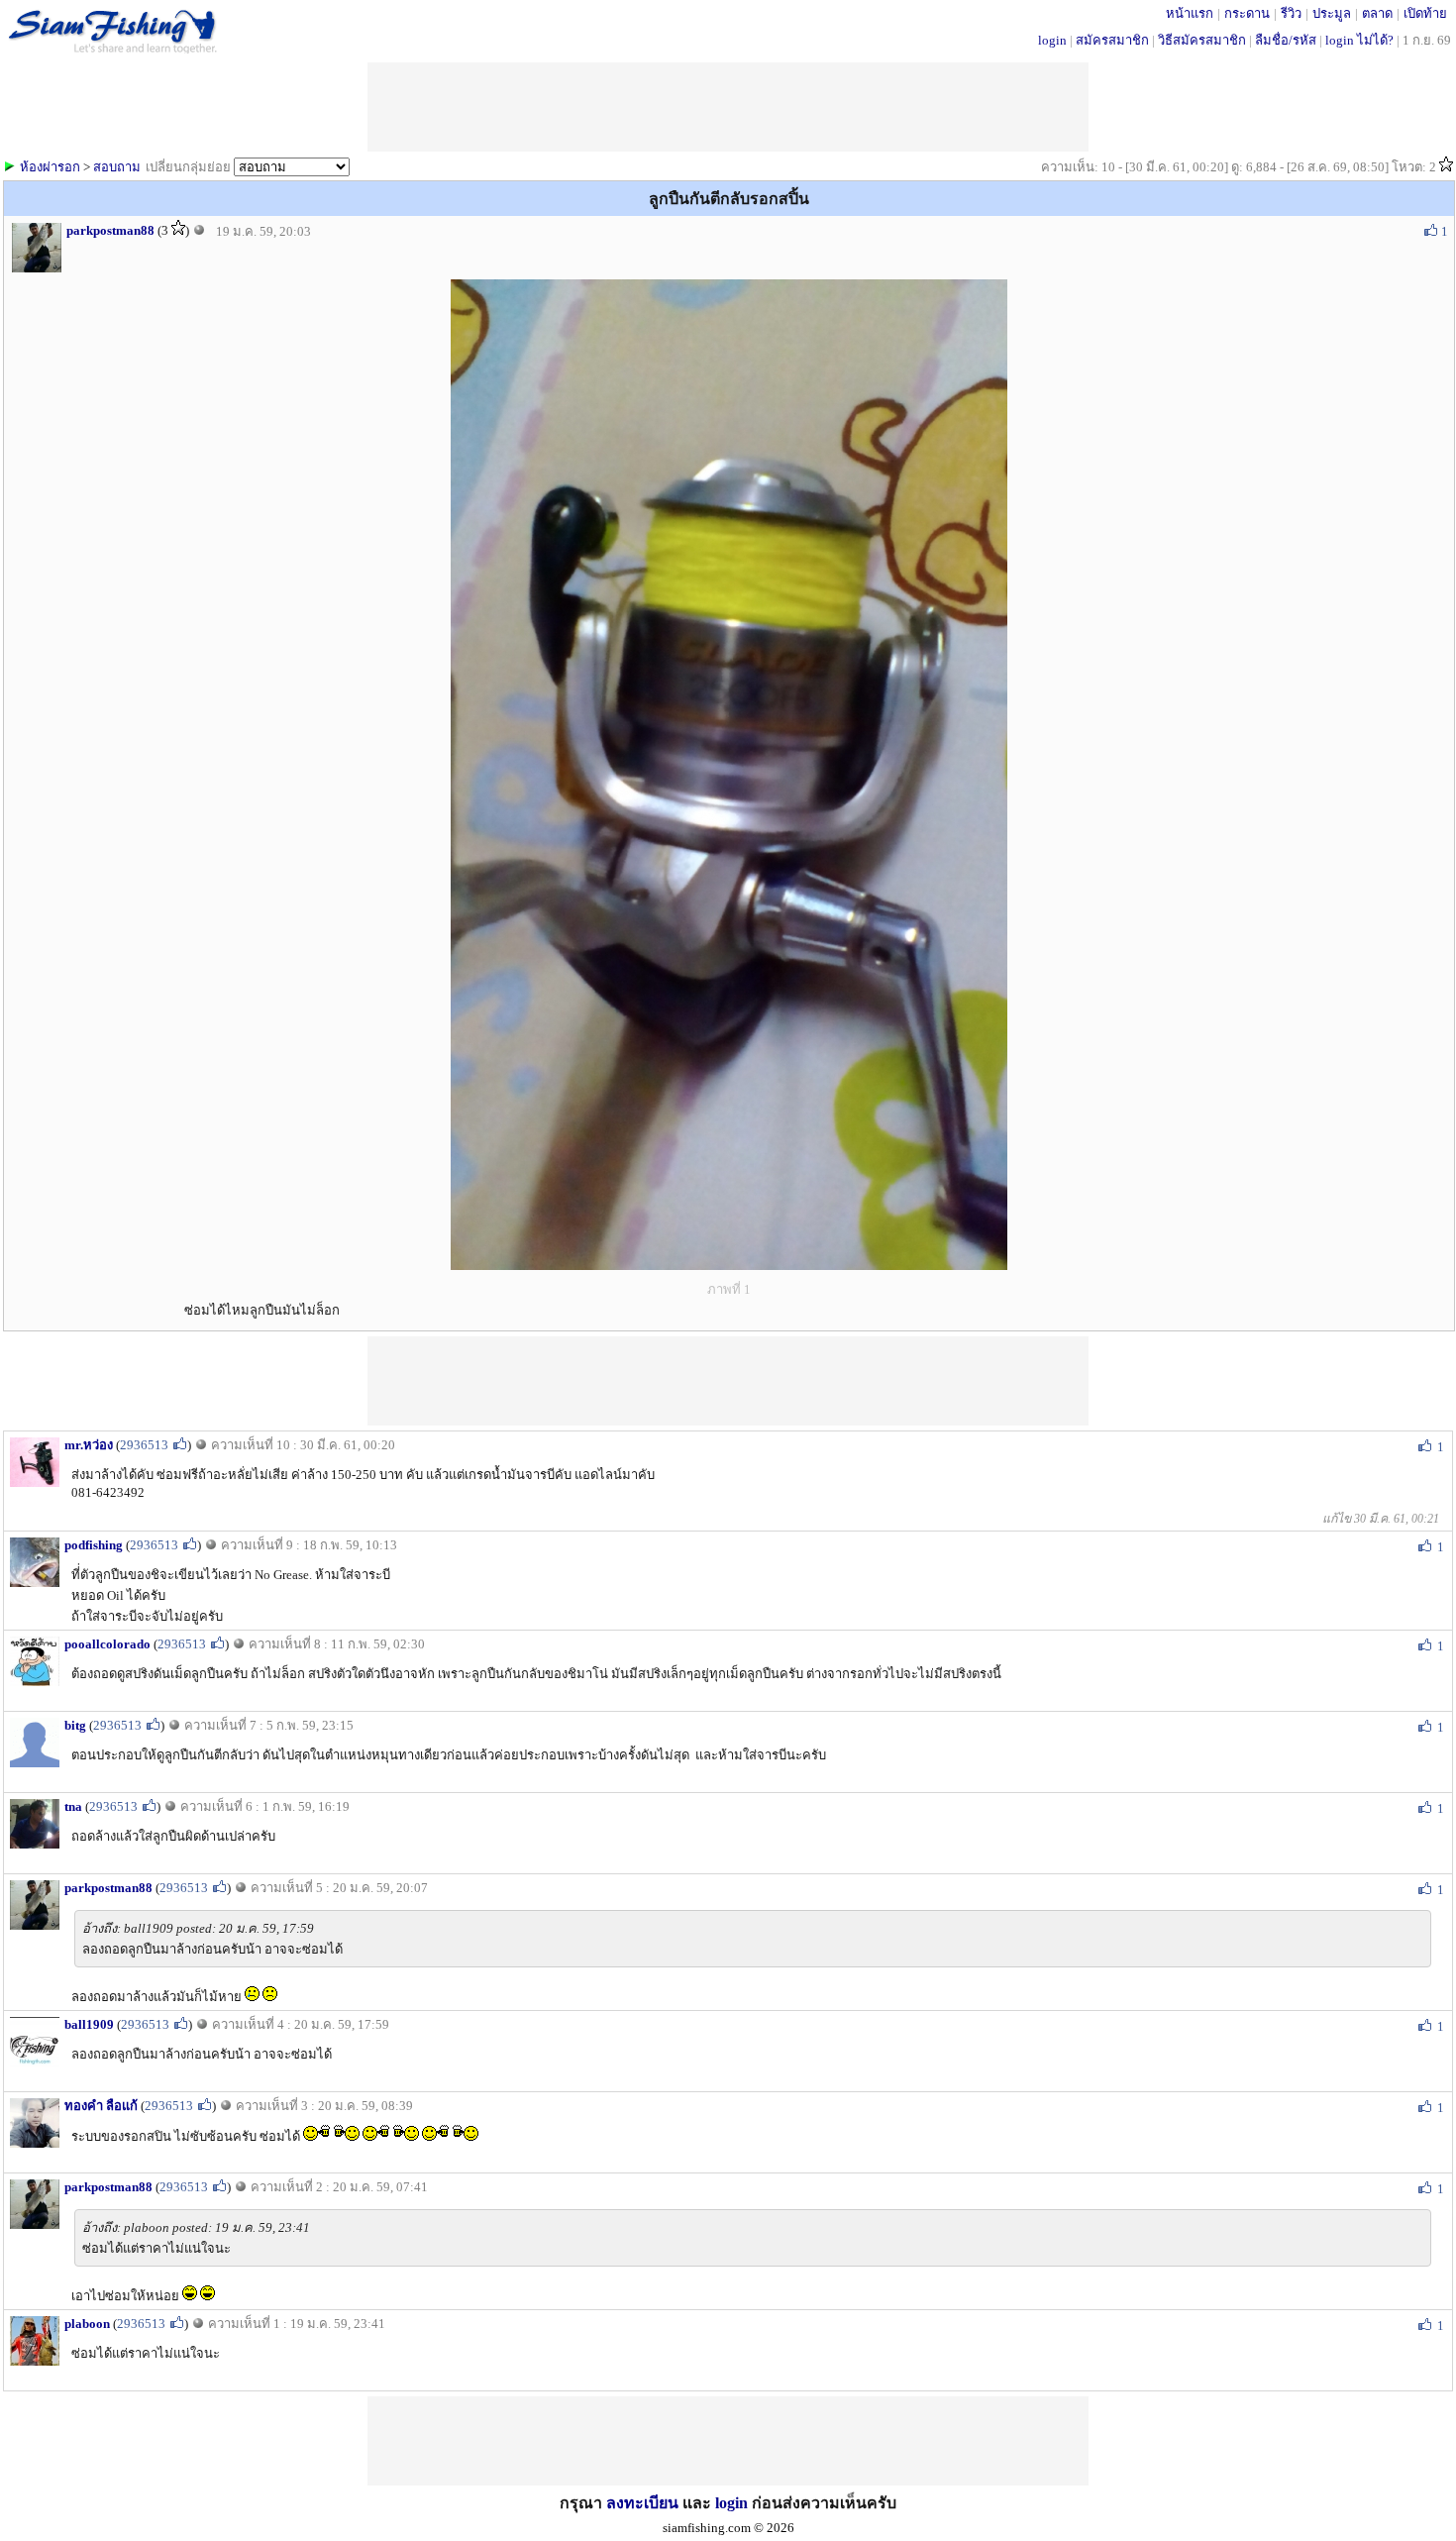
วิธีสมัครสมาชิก (1202, 40)
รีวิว (1291, 13)
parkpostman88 (110, 230)
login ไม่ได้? (1359, 40)
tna (73, 1806)
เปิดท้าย (1425, 13)
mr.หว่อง (89, 1445)
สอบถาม (117, 167)
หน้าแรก (1190, 13)
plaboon (87, 2324)
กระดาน (1247, 13)
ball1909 (89, 2024)
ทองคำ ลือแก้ (101, 2106)
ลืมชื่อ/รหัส (1286, 40)
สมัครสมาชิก (1112, 40)
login (1052, 40)
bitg (75, 1725)
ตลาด (1377, 13)
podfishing (94, 1545)
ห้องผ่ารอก (50, 167)
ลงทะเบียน (642, 2503)
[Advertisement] (728, 1381)
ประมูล (1332, 13)
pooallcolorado (107, 1644)
